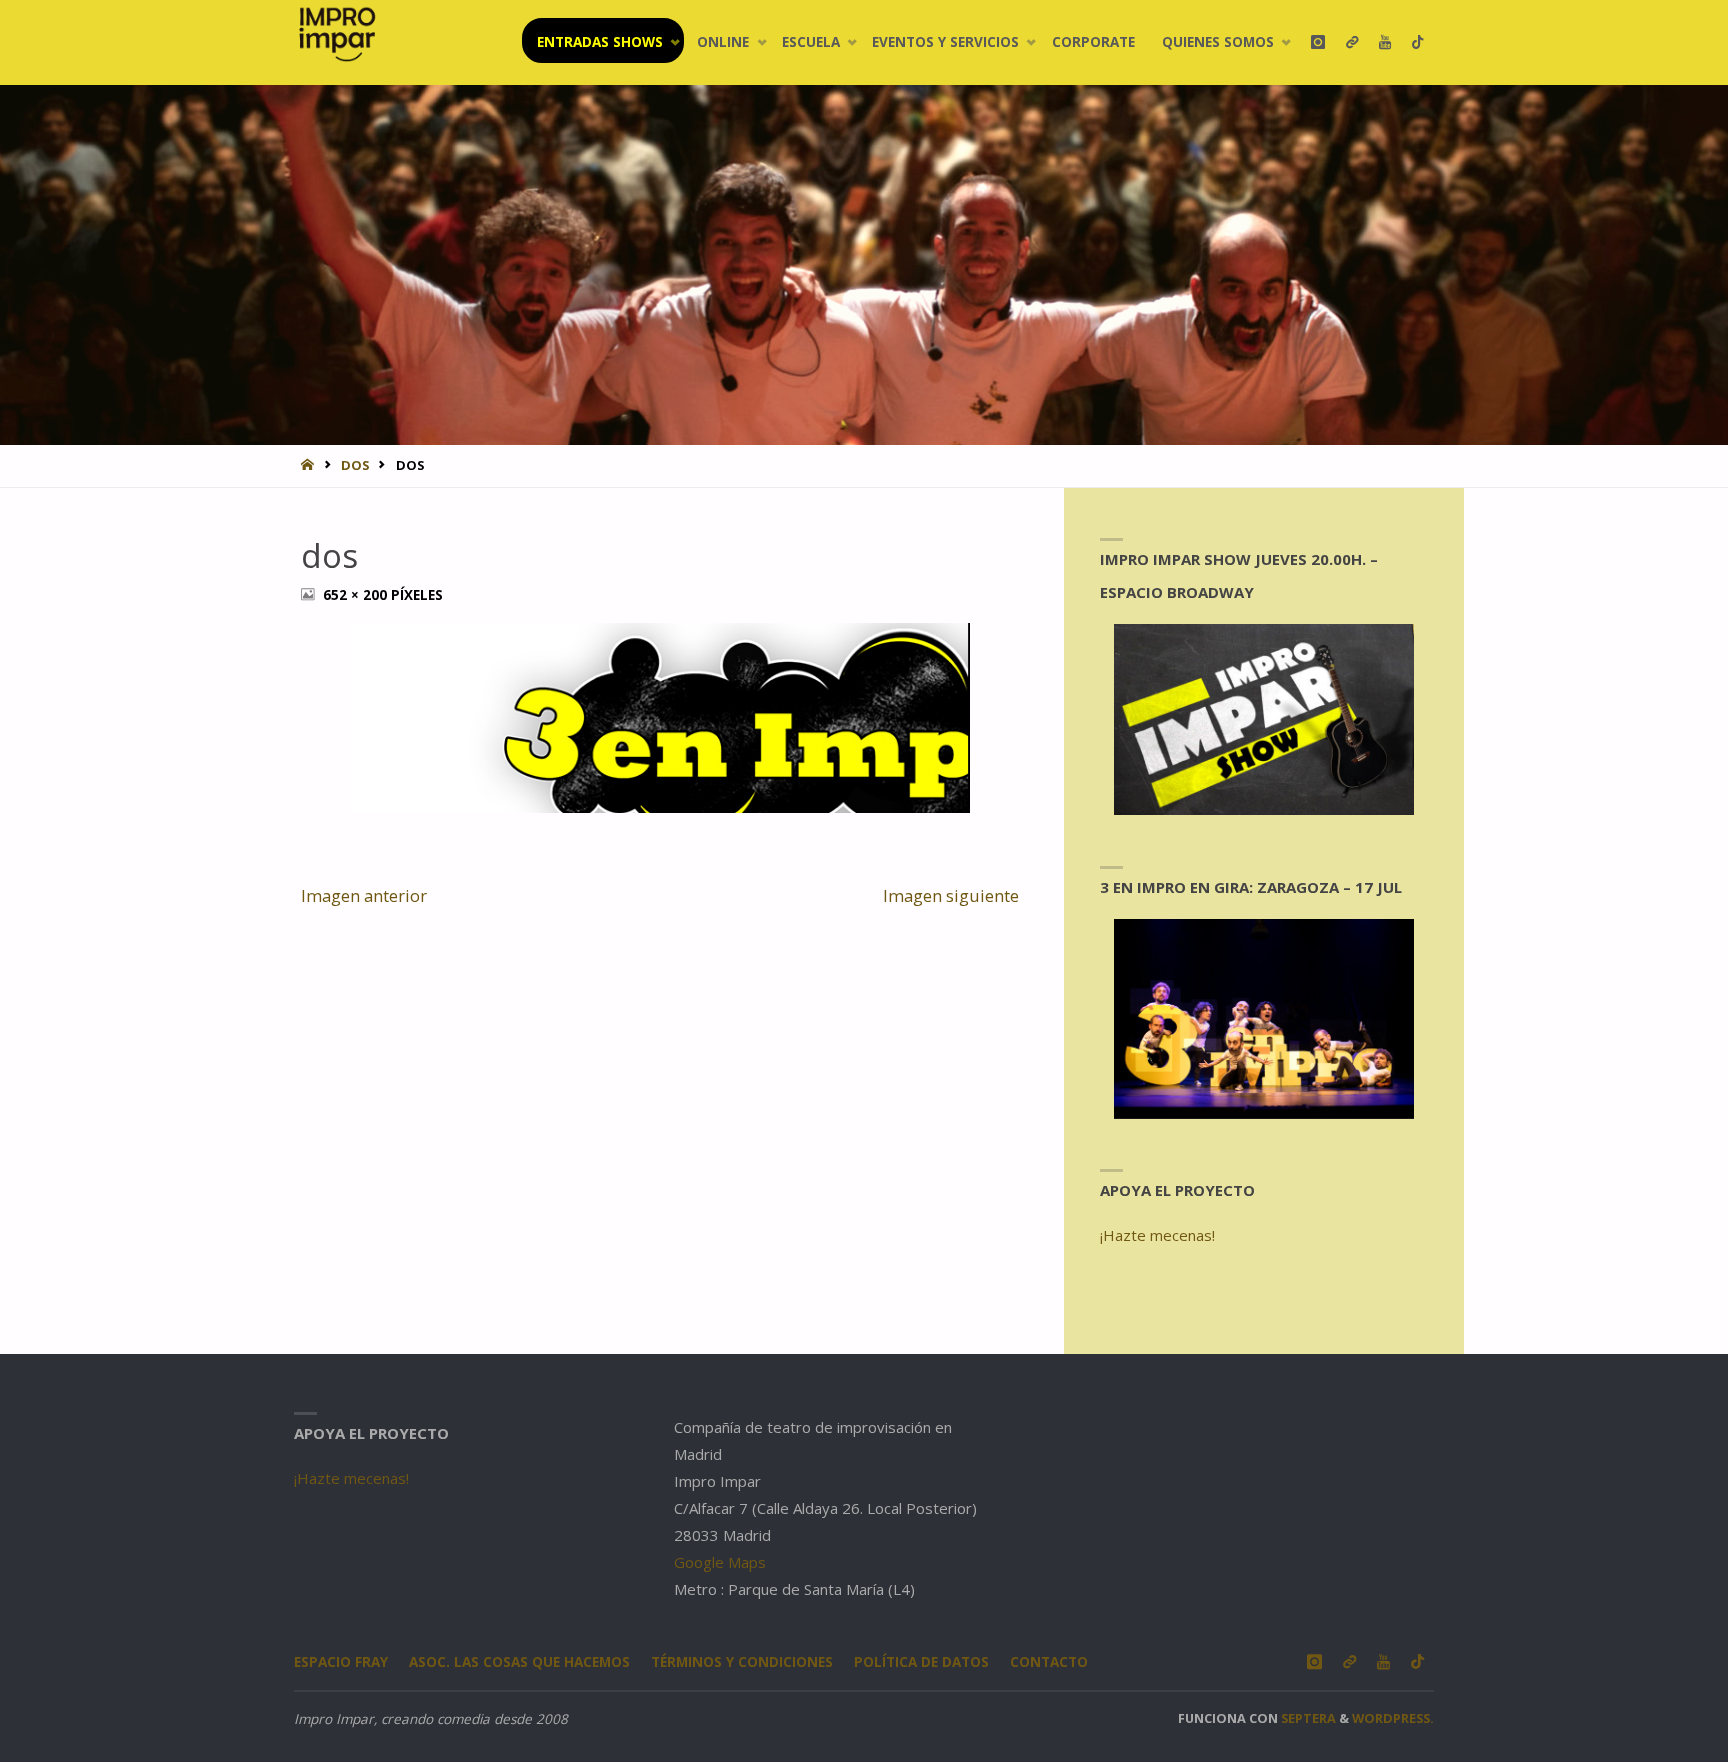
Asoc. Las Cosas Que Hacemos (519, 1662)
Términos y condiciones (742, 1662)
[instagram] (1317, 42)
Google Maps (720, 1562)
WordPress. (1393, 1718)
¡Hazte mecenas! (1157, 1235)
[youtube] (1384, 42)
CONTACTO (1049, 1662)
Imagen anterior (364, 895)
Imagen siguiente (951, 895)
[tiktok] (1417, 42)
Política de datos (921, 1662)
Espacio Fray (341, 1662)
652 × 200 (357, 595)
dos (355, 465)
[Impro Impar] (336, 34)
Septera (1307, 1718)
